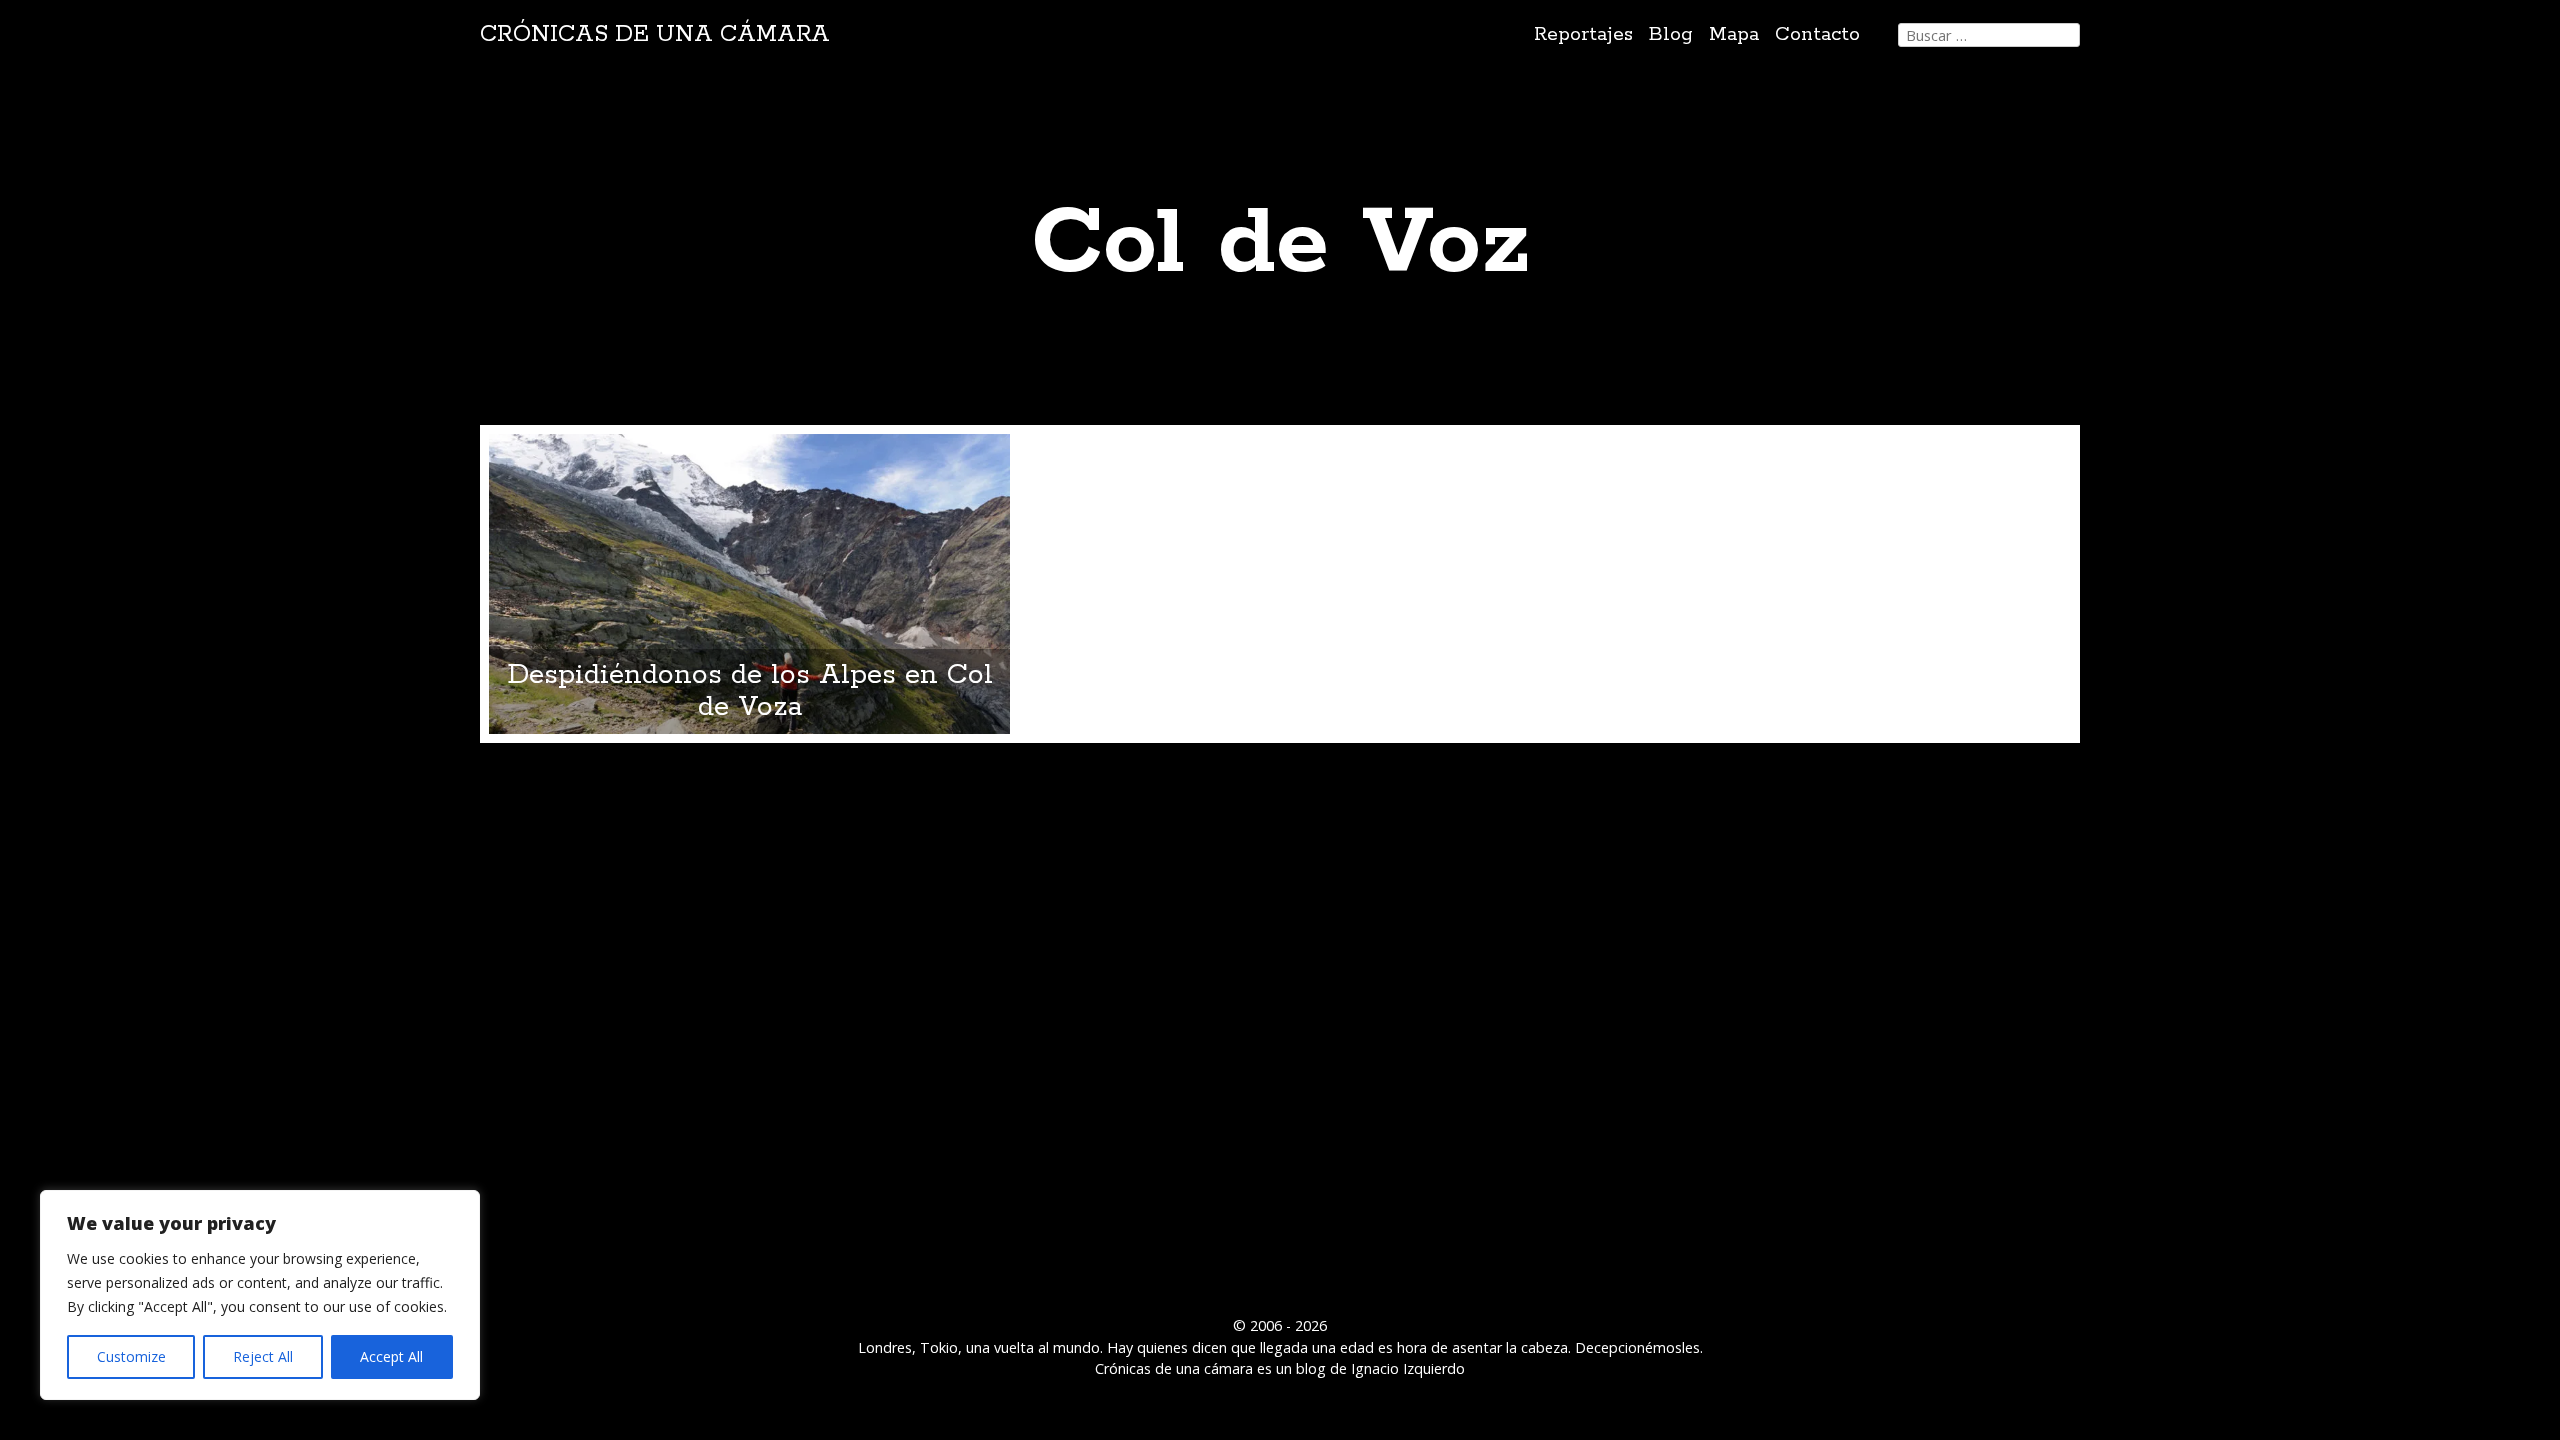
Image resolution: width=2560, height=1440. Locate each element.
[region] (260, 1295)
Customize (131, 1356)
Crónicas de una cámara (655, 34)
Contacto (1817, 34)
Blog (1671, 34)
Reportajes (1583, 34)
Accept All (391, 1356)
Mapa (1734, 34)
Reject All (263, 1356)
